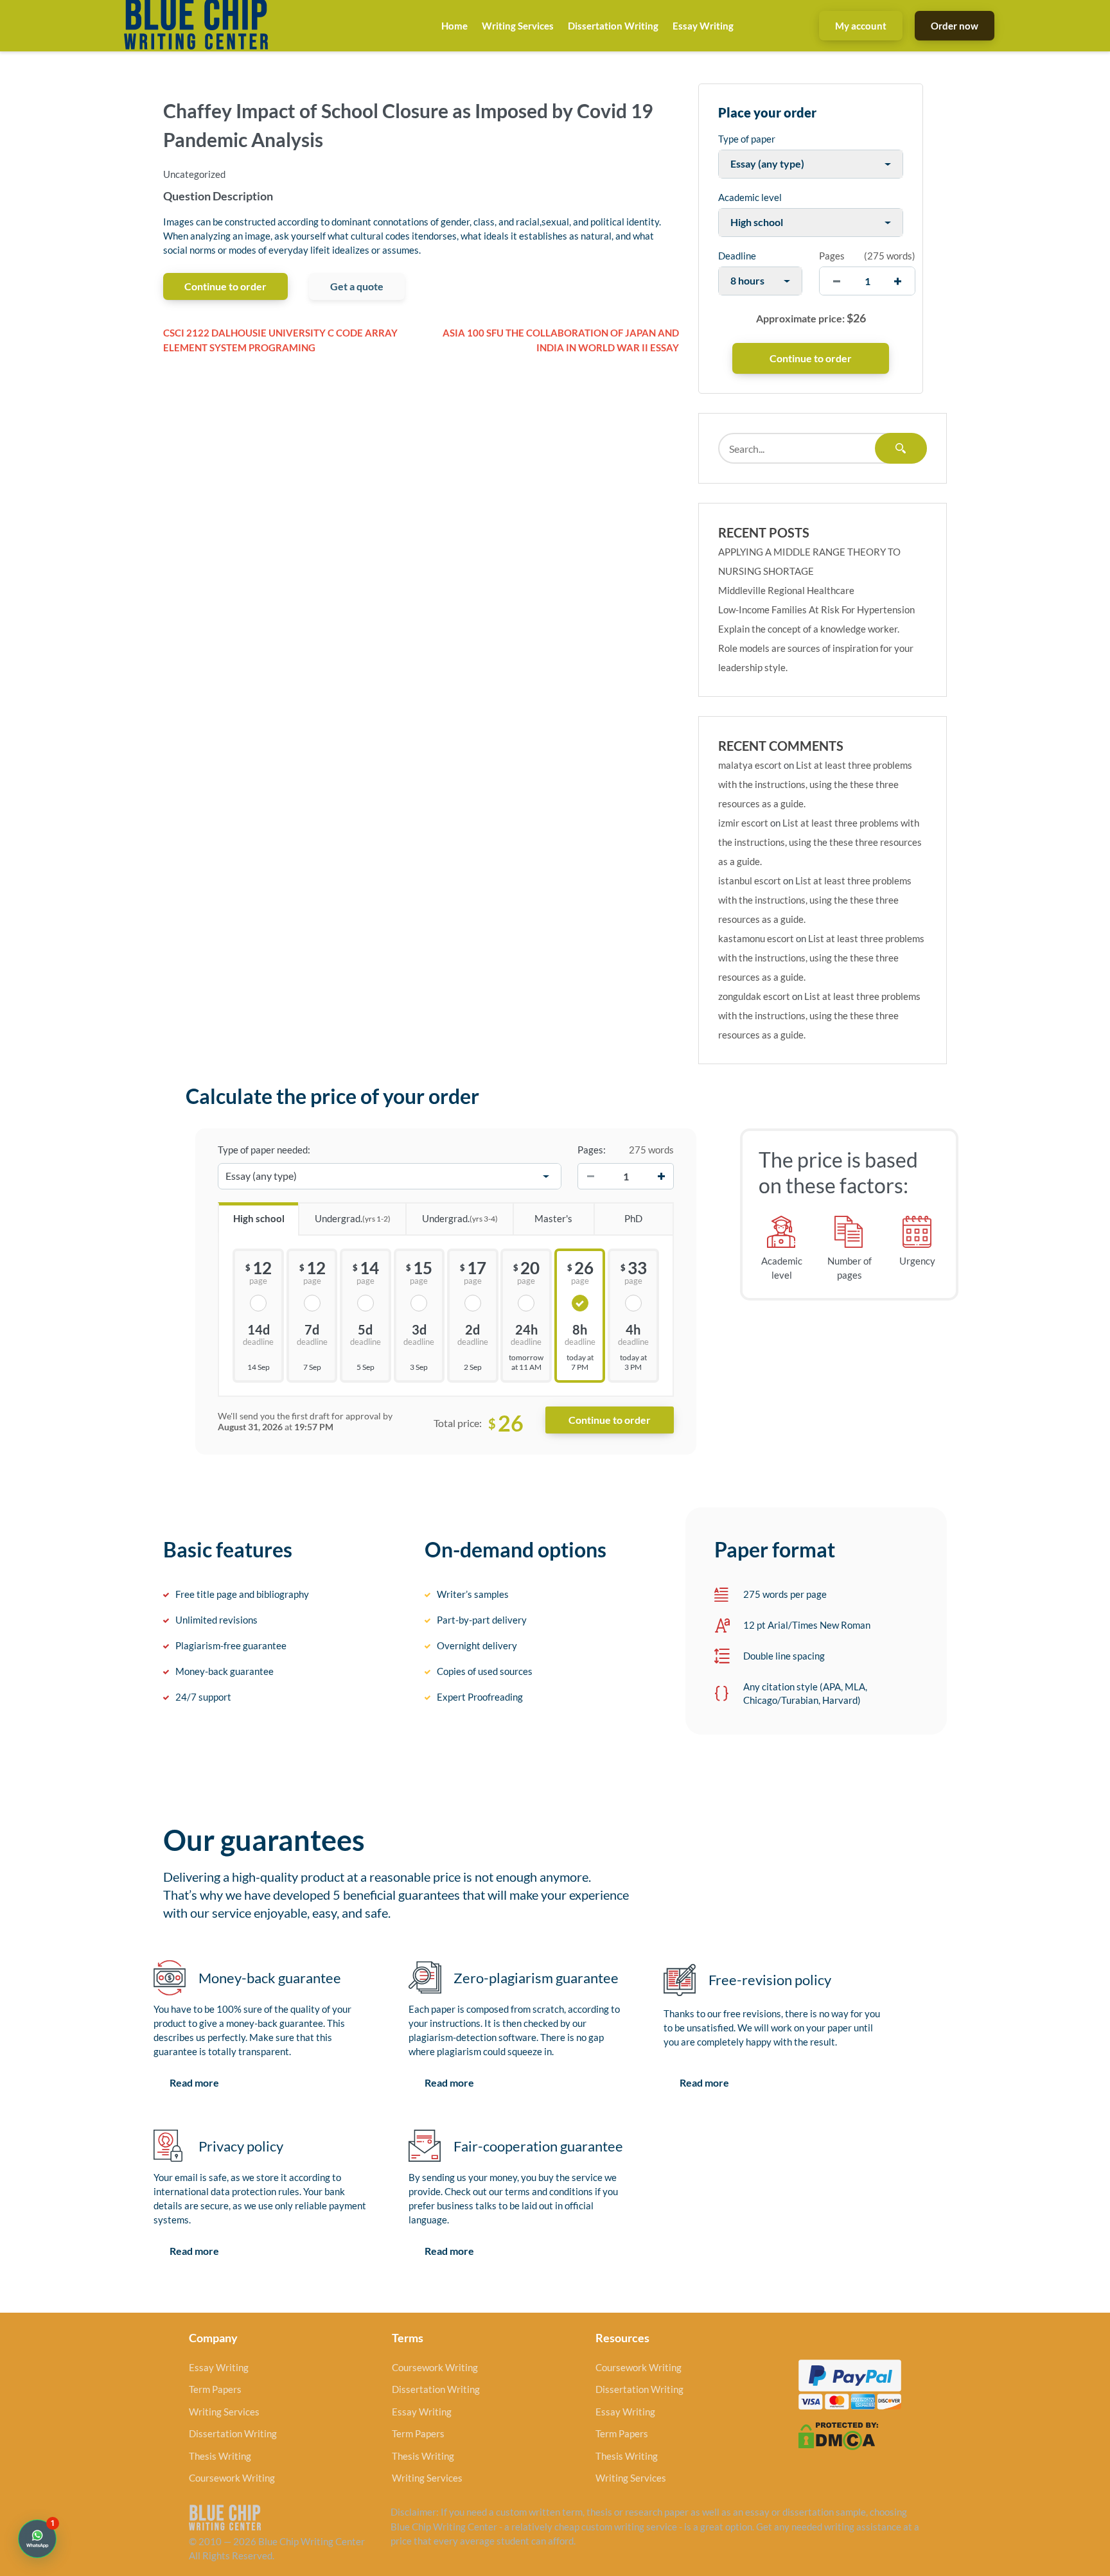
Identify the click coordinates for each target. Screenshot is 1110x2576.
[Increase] (661, 1177)
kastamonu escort (756, 938)
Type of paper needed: (264, 1150)
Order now (955, 26)
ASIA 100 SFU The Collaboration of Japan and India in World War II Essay (561, 340)
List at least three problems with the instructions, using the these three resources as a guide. (815, 784)
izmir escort (743, 823)
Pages (832, 256)
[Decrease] (590, 1177)
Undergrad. (353, 1218)
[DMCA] (838, 2435)
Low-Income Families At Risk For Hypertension (816, 609)
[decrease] (837, 281)
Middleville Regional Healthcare (786, 590)
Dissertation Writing (613, 26)
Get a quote (357, 286)
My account (861, 26)
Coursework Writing (232, 2478)
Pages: (592, 1150)
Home (454, 26)
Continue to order (225, 286)
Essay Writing (703, 26)
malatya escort (750, 765)
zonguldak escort (754, 996)
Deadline (737, 256)
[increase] (898, 281)
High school (259, 1218)
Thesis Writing (220, 2456)
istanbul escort (750, 881)
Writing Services (518, 26)
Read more (194, 2082)
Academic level (750, 197)
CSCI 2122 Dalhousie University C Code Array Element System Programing (280, 340)
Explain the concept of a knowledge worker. (809, 629)
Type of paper (747, 139)
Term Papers (215, 2389)
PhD (633, 1218)
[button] (37, 2539)
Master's (553, 1218)
